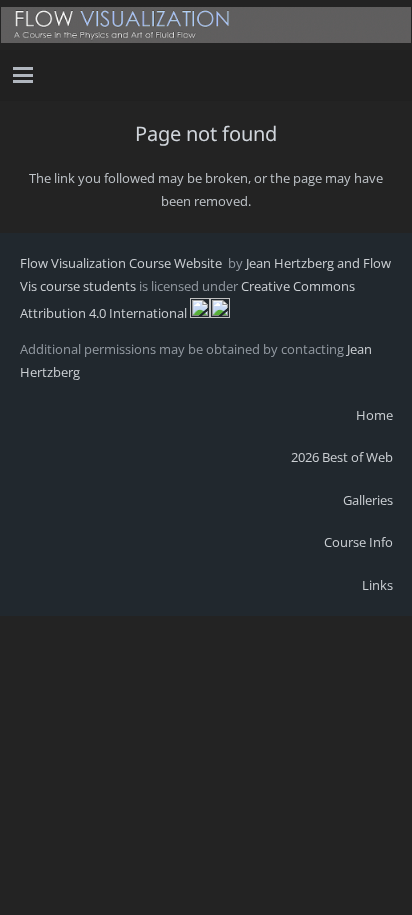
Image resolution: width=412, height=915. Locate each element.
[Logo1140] (206, 25)
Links (377, 585)
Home (374, 415)
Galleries (368, 500)
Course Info (358, 542)
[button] (23, 75)
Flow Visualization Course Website (122, 263)
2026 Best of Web (342, 457)
